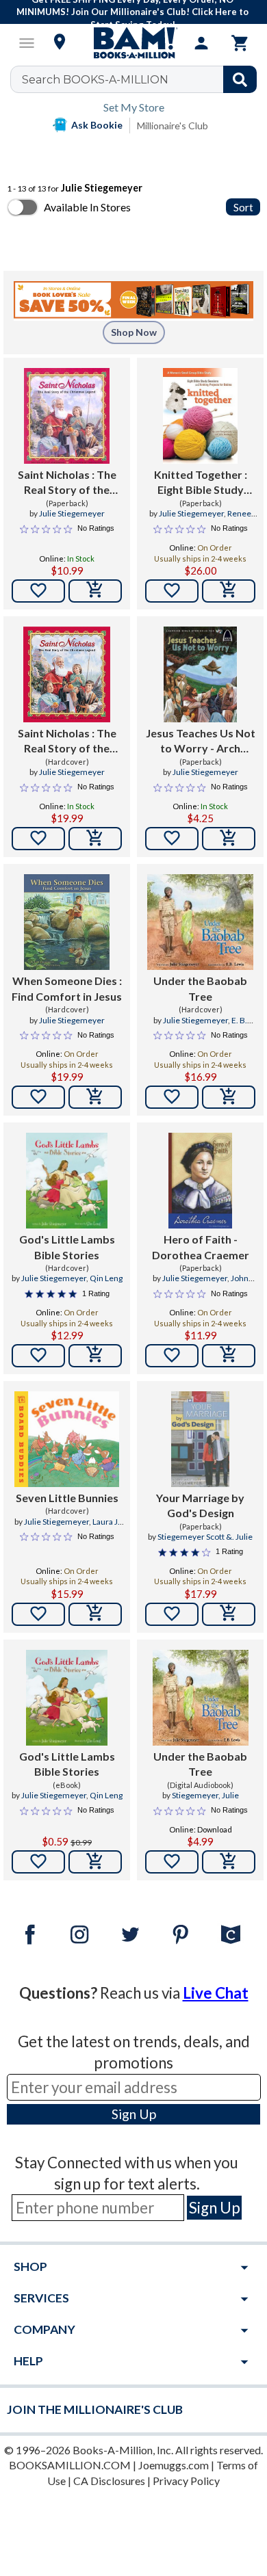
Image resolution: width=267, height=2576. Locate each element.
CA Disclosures (109, 2481)
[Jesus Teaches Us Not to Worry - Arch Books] (200, 674)
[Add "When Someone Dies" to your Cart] (95, 1097)
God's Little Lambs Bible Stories (67, 1247)
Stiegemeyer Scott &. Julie (205, 1537)
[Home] (133, 43)
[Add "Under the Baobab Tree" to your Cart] (229, 1097)
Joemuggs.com (174, 2465)
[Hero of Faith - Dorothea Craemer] (200, 1181)
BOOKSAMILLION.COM (70, 2465)
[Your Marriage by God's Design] (200, 1439)
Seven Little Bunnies (67, 1498)
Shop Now (134, 332)
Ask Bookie (97, 125)
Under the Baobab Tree (200, 988)
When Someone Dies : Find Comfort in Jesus (67, 988)
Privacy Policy (186, 2481)
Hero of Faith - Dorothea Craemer (201, 1247)
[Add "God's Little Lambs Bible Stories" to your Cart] (95, 1356)
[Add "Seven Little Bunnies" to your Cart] (95, 1614)
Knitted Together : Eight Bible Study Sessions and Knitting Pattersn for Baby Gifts (200, 483)
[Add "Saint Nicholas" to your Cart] (95, 591)
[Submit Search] (240, 79)
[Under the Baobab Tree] (200, 922)
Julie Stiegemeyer (72, 513)
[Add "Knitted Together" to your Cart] (229, 591)
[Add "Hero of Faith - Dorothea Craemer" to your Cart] (229, 1356)
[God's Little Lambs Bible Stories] (67, 1181)
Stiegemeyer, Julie (205, 1795)
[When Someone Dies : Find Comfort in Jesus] (67, 922)
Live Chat (216, 1993)
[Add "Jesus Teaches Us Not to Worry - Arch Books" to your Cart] (229, 839)
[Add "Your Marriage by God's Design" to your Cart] (229, 1614)
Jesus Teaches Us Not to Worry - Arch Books (201, 741)
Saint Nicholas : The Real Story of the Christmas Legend (67, 483)
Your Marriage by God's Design (200, 1505)
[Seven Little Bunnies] (66, 1439)
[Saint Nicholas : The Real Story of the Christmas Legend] (67, 416)
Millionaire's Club (173, 126)
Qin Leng (106, 1278)
